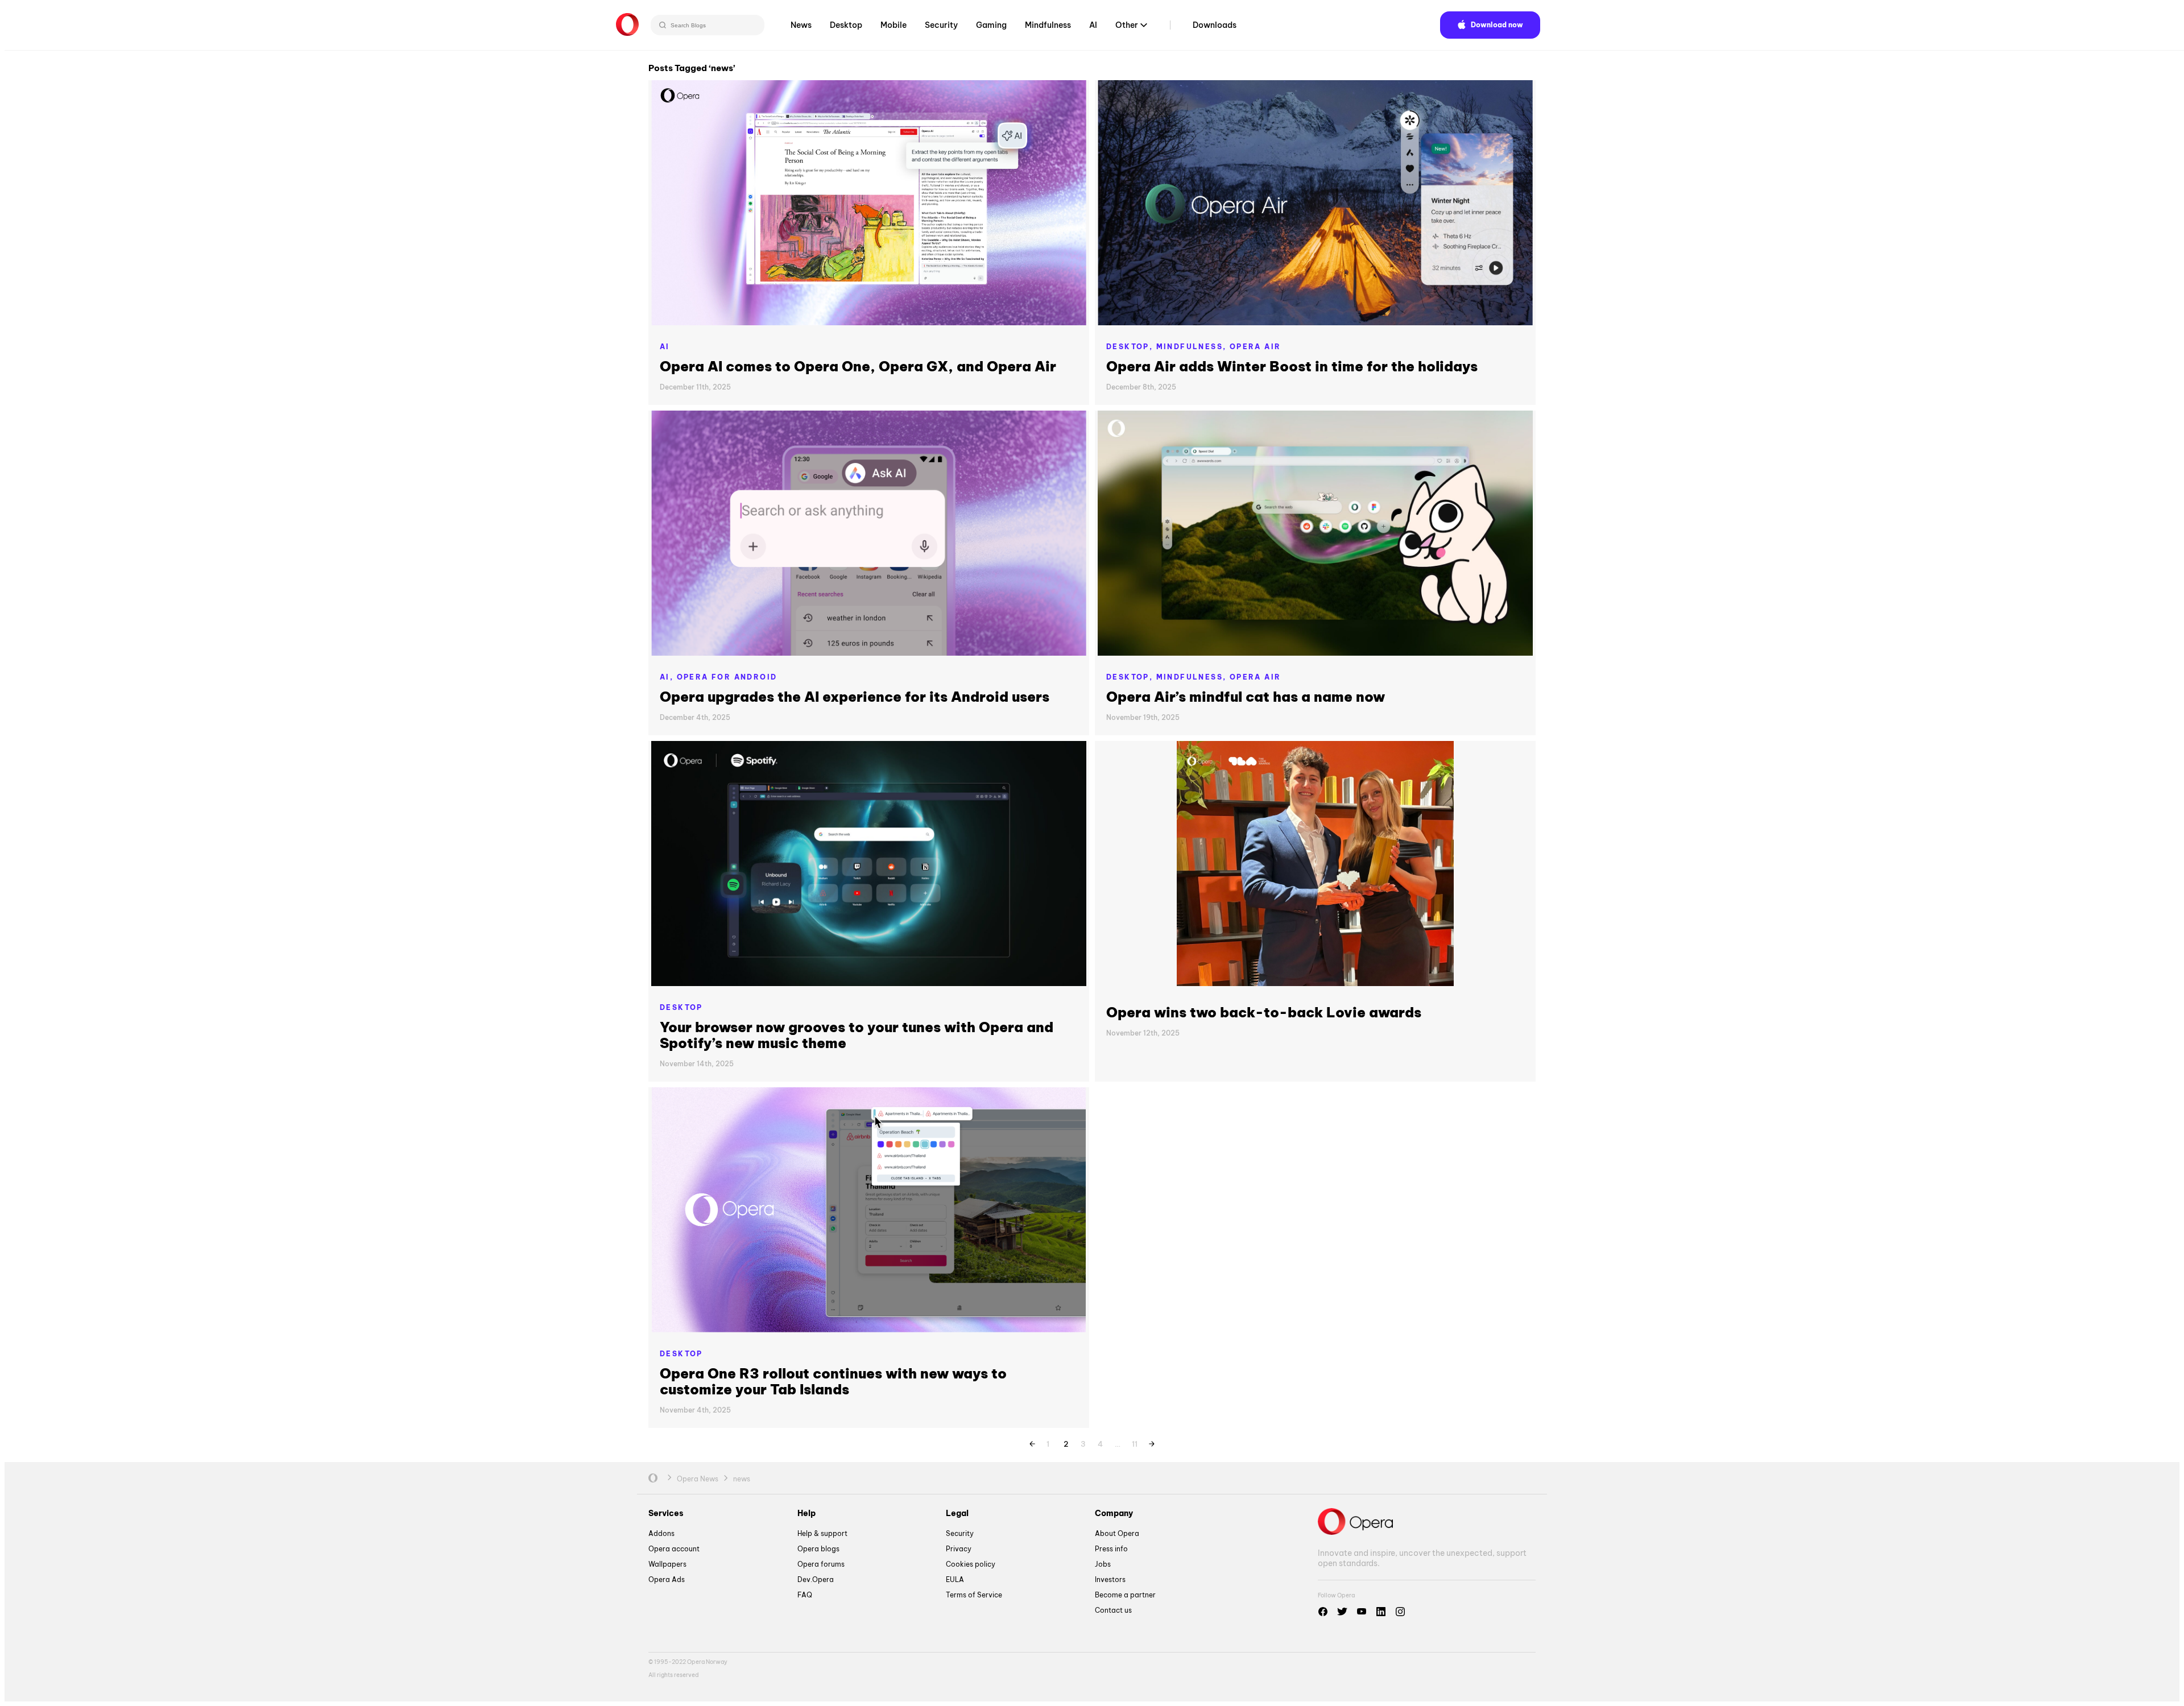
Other (1127, 25)
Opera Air (1256, 347)
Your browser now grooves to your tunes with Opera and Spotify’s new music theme (857, 1035)
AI (1093, 25)
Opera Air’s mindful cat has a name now (1246, 697)
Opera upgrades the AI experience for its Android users (855, 697)
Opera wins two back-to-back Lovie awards (1264, 1012)
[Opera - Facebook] (1323, 1612)
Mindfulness (1048, 25)
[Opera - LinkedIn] (1381, 1612)
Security (941, 25)
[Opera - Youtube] (1362, 1612)
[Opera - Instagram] (1400, 1612)
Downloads (1215, 25)
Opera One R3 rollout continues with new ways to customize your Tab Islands (833, 1381)
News (801, 25)
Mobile (894, 25)
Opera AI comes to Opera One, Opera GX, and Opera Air (858, 366)
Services (666, 1513)
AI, (668, 677)
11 (1135, 1442)
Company (1114, 1513)
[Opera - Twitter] (1342, 1612)
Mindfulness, (1193, 347)
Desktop (846, 25)
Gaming (991, 25)
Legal (957, 1513)
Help (806, 1513)
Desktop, (1131, 347)
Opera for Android (727, 677)
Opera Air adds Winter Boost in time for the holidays (1292, 366)
